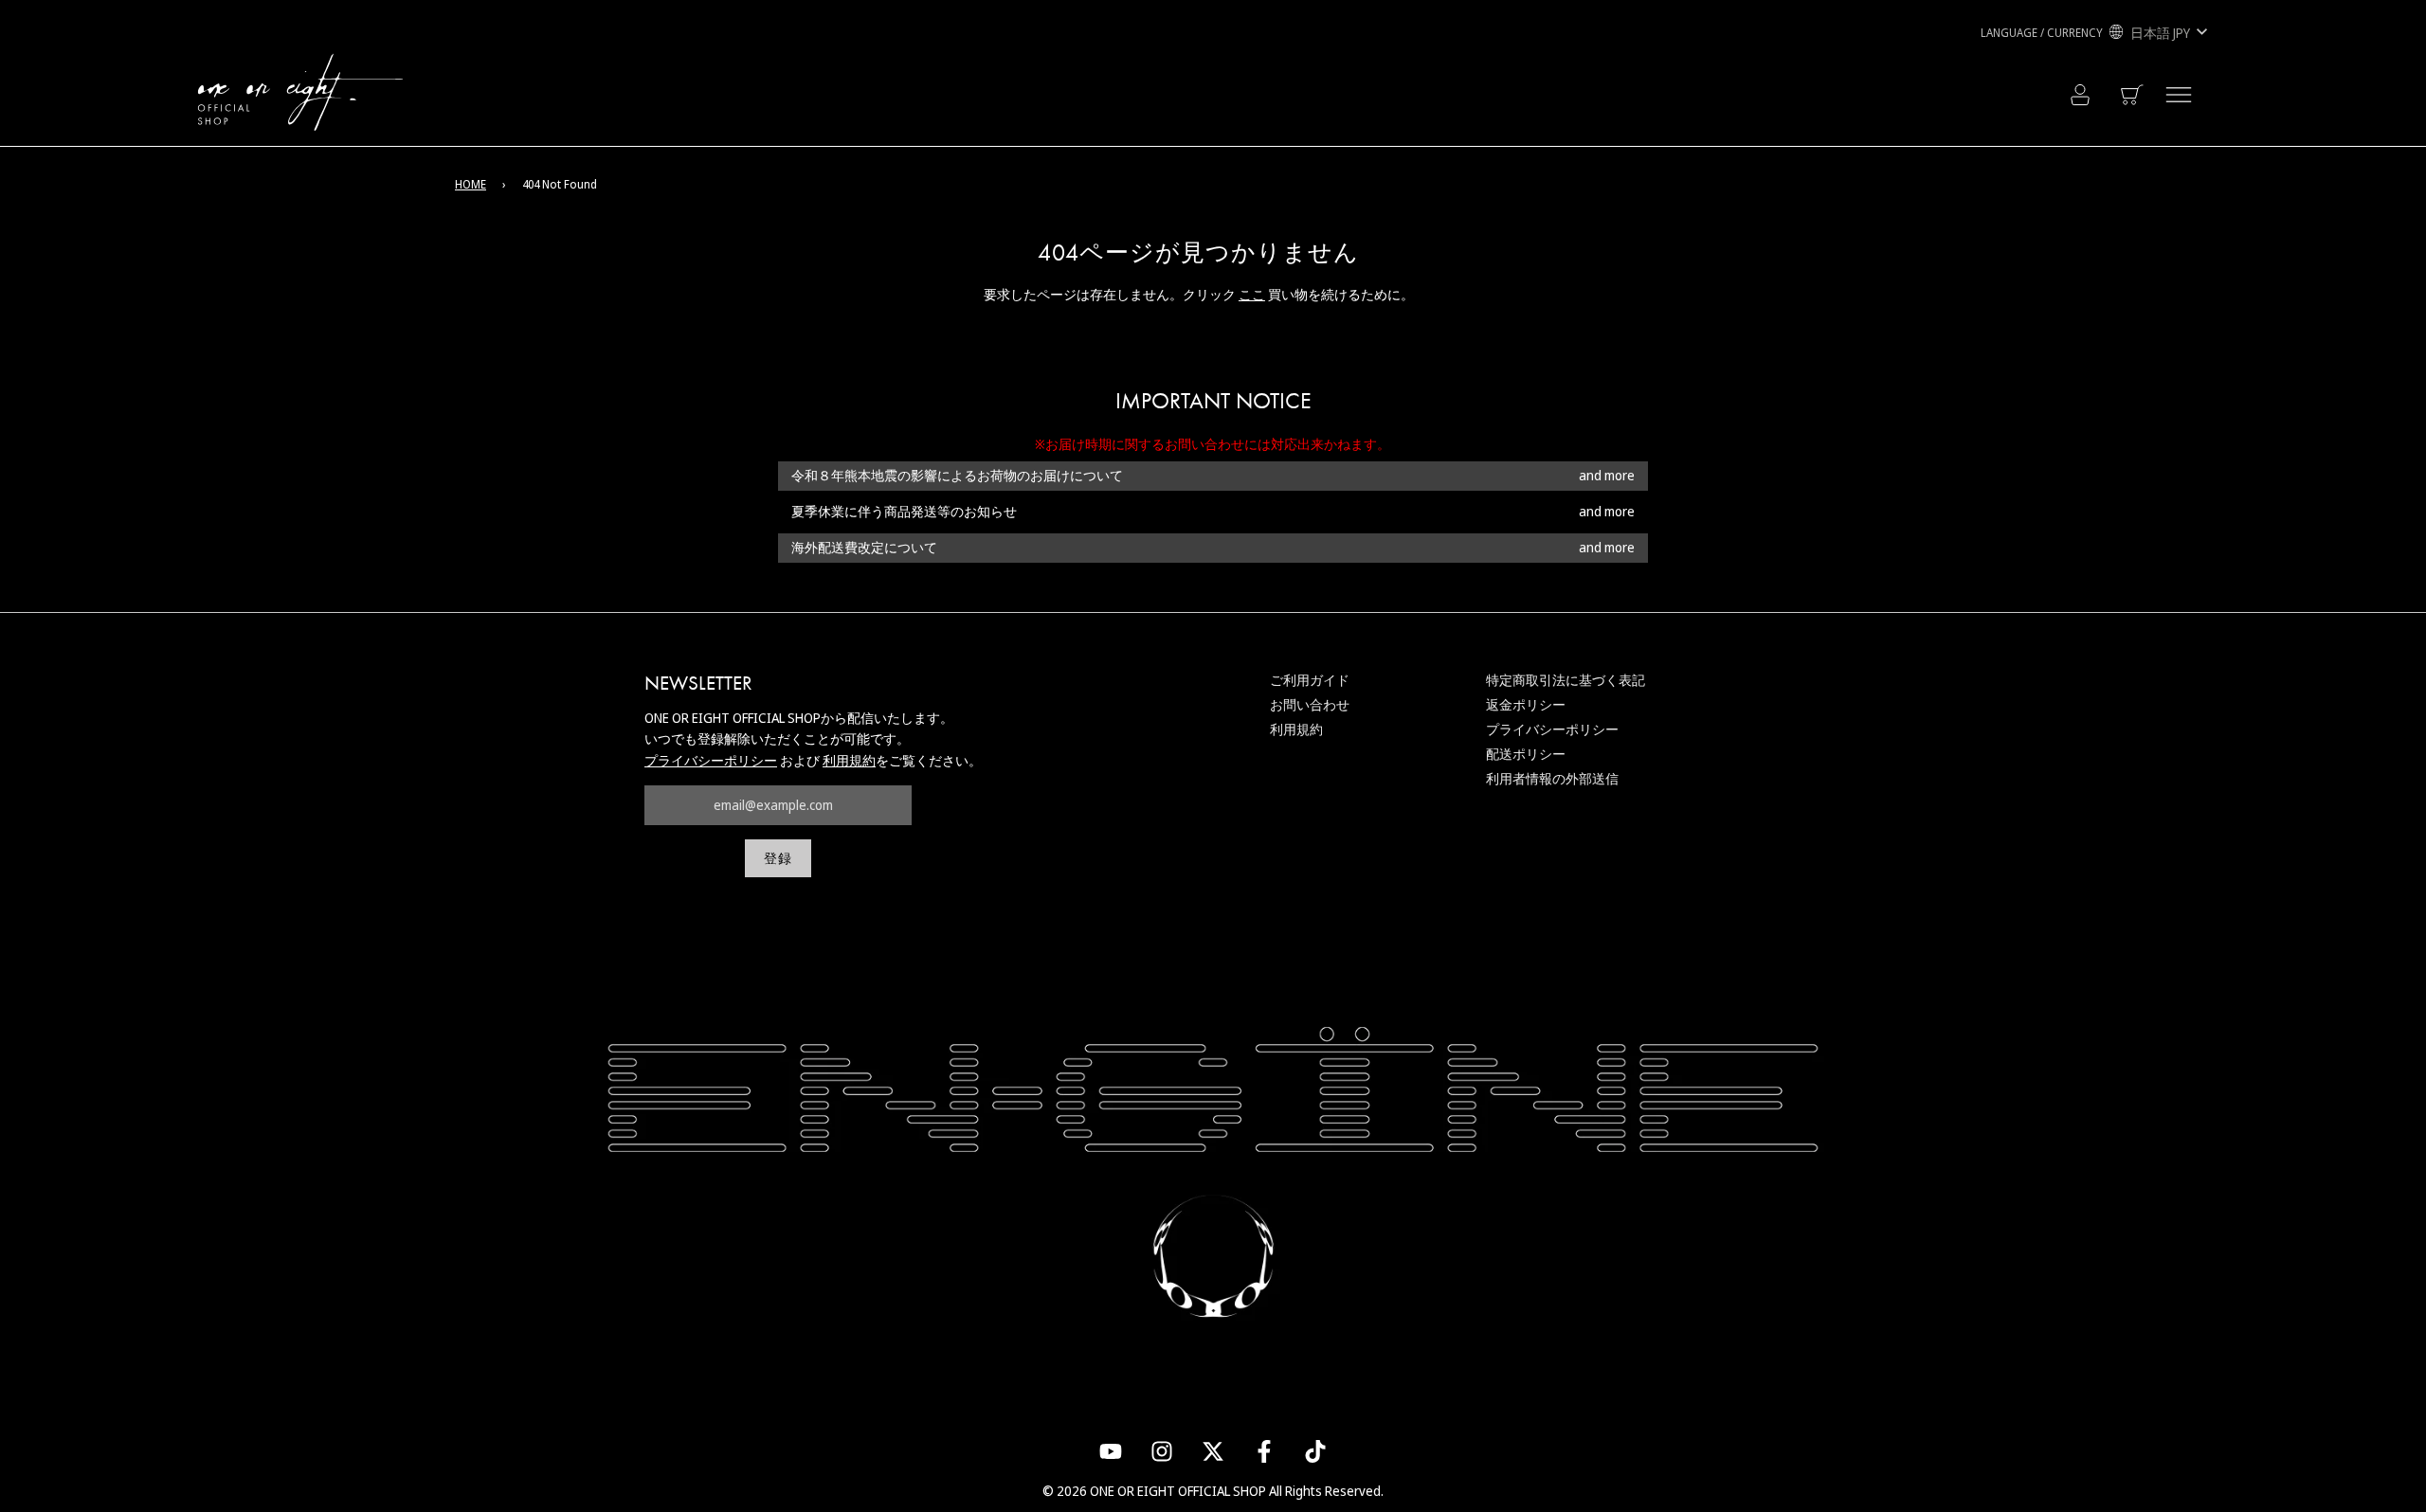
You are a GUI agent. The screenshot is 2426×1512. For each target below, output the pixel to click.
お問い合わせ (1310, 704)
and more (1607, 476)
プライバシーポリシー (711, 760)
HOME (471, 184)
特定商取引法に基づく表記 (1566, 680)
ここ (1252, 294)
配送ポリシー (1526, 754)
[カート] (2134, 95)
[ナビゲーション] (2179, 95)
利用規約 (849, 760)
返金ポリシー (1526, 704)
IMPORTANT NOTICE (1213, 401)
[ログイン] (2080, 95)
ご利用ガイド (1310, 680)
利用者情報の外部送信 (1552, 778)
